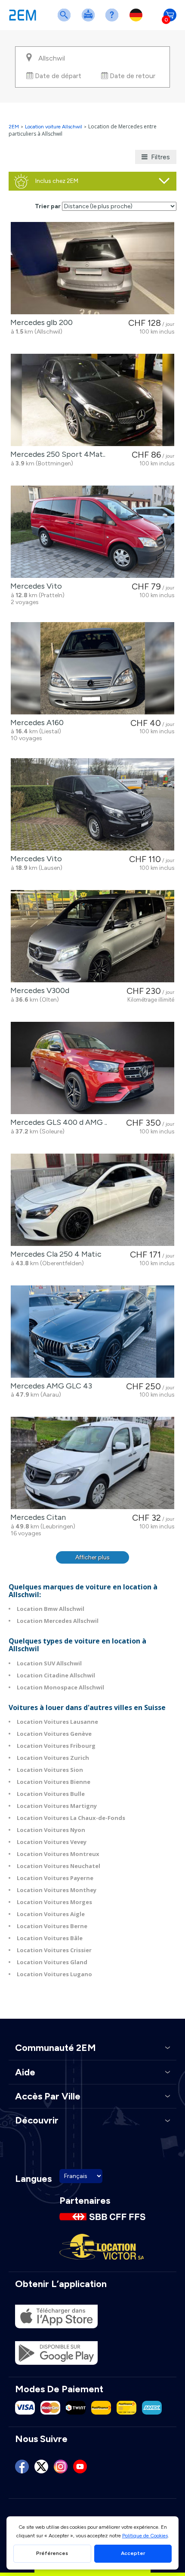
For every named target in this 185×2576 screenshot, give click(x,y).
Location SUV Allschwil (49, 1663)
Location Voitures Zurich (53, 1758)
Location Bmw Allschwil (51, 1609)
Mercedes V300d (38, 990)
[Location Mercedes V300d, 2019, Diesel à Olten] (92, 936)
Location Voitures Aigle (51, 1914)
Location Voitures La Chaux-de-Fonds (71, 1818)
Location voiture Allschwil (54, 127)
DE (138, 20)
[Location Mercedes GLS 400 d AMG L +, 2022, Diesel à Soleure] (92, 1068)
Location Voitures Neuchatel (59, 1866)
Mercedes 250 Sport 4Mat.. (56, 454)
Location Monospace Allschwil (60, 1687)
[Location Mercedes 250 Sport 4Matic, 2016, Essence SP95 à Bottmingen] (92, 400)
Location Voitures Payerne (55, 1878)
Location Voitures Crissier (54, 1950)
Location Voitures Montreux (58, 1854)
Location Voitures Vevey (52, 1842)
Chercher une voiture (66, 20)
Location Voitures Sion (50, 1770)
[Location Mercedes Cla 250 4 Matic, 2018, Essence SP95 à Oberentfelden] (92, 1200)
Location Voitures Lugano (54, 1974)
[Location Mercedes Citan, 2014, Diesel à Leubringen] (92, 1463)
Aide (114, 20)
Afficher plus (92, 1557)
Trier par (48, 206)
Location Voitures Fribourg (56, 1746)
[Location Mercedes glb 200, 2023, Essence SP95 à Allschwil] (92, 268)
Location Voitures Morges (54, 1902)
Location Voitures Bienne (54, 1782)
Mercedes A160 (35, 723)
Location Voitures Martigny (57, 1806)
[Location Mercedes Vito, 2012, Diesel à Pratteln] (92, 532)
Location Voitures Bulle (51, 1794)
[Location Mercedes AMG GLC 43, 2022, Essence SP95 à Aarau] (92, 1332)
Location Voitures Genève (54, 1734)
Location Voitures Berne (52, 1926)
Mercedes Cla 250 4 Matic (54, 1254)
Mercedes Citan (36, 1517)
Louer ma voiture (90, 20)
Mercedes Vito (34, 586)
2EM (14, 127)
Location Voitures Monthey (57, 1890)
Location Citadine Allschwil (56, 1675)
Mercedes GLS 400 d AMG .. (57, 1122)
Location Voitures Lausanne (57, 1722)
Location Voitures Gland (52, 1962)
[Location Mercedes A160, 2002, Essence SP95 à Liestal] (92, 668)
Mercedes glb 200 (40, 322)
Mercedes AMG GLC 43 (49, 1386)
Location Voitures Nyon (51, 1830)
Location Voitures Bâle (50, 1938)
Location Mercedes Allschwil (58, 1621)
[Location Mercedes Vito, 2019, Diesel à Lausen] (92, 804)
